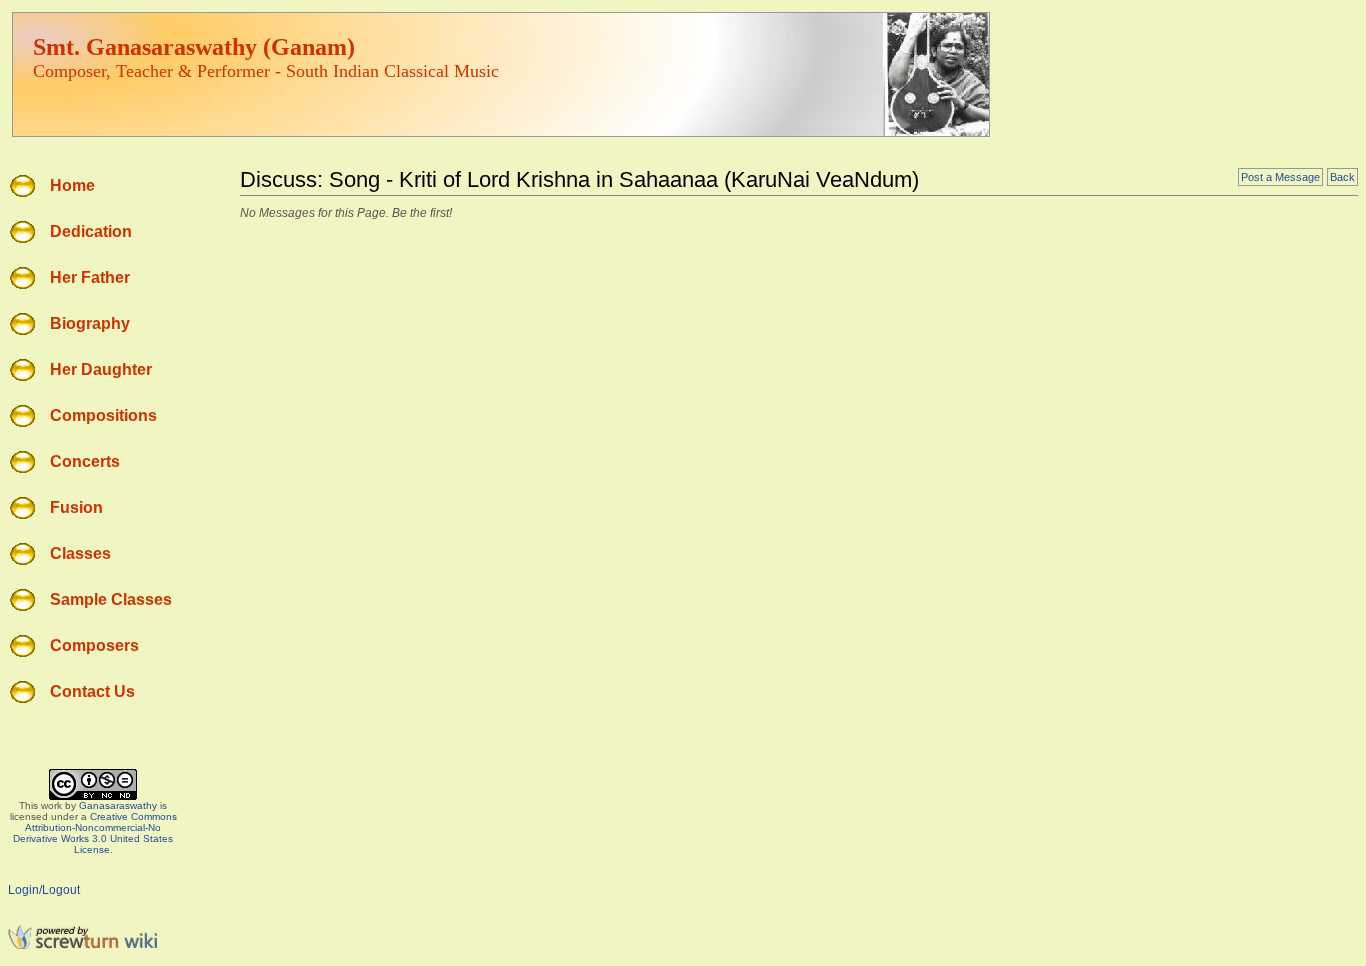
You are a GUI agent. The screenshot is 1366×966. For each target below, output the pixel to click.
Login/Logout (44, 890)
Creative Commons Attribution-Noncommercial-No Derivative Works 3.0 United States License (95, 833)
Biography (90, 323)
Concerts (85, 461)
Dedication (91, 231)
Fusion (76, 507)
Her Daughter (101, 369)
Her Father (90, 277)
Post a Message (1280, 177)
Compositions (103, 415)
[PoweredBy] (83, 946)
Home (72, 185)
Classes (80, 553)
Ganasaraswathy (118, 805)
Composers (94, 645)
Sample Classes (111, 599)
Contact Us (92, 691)
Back (1342, 177)
